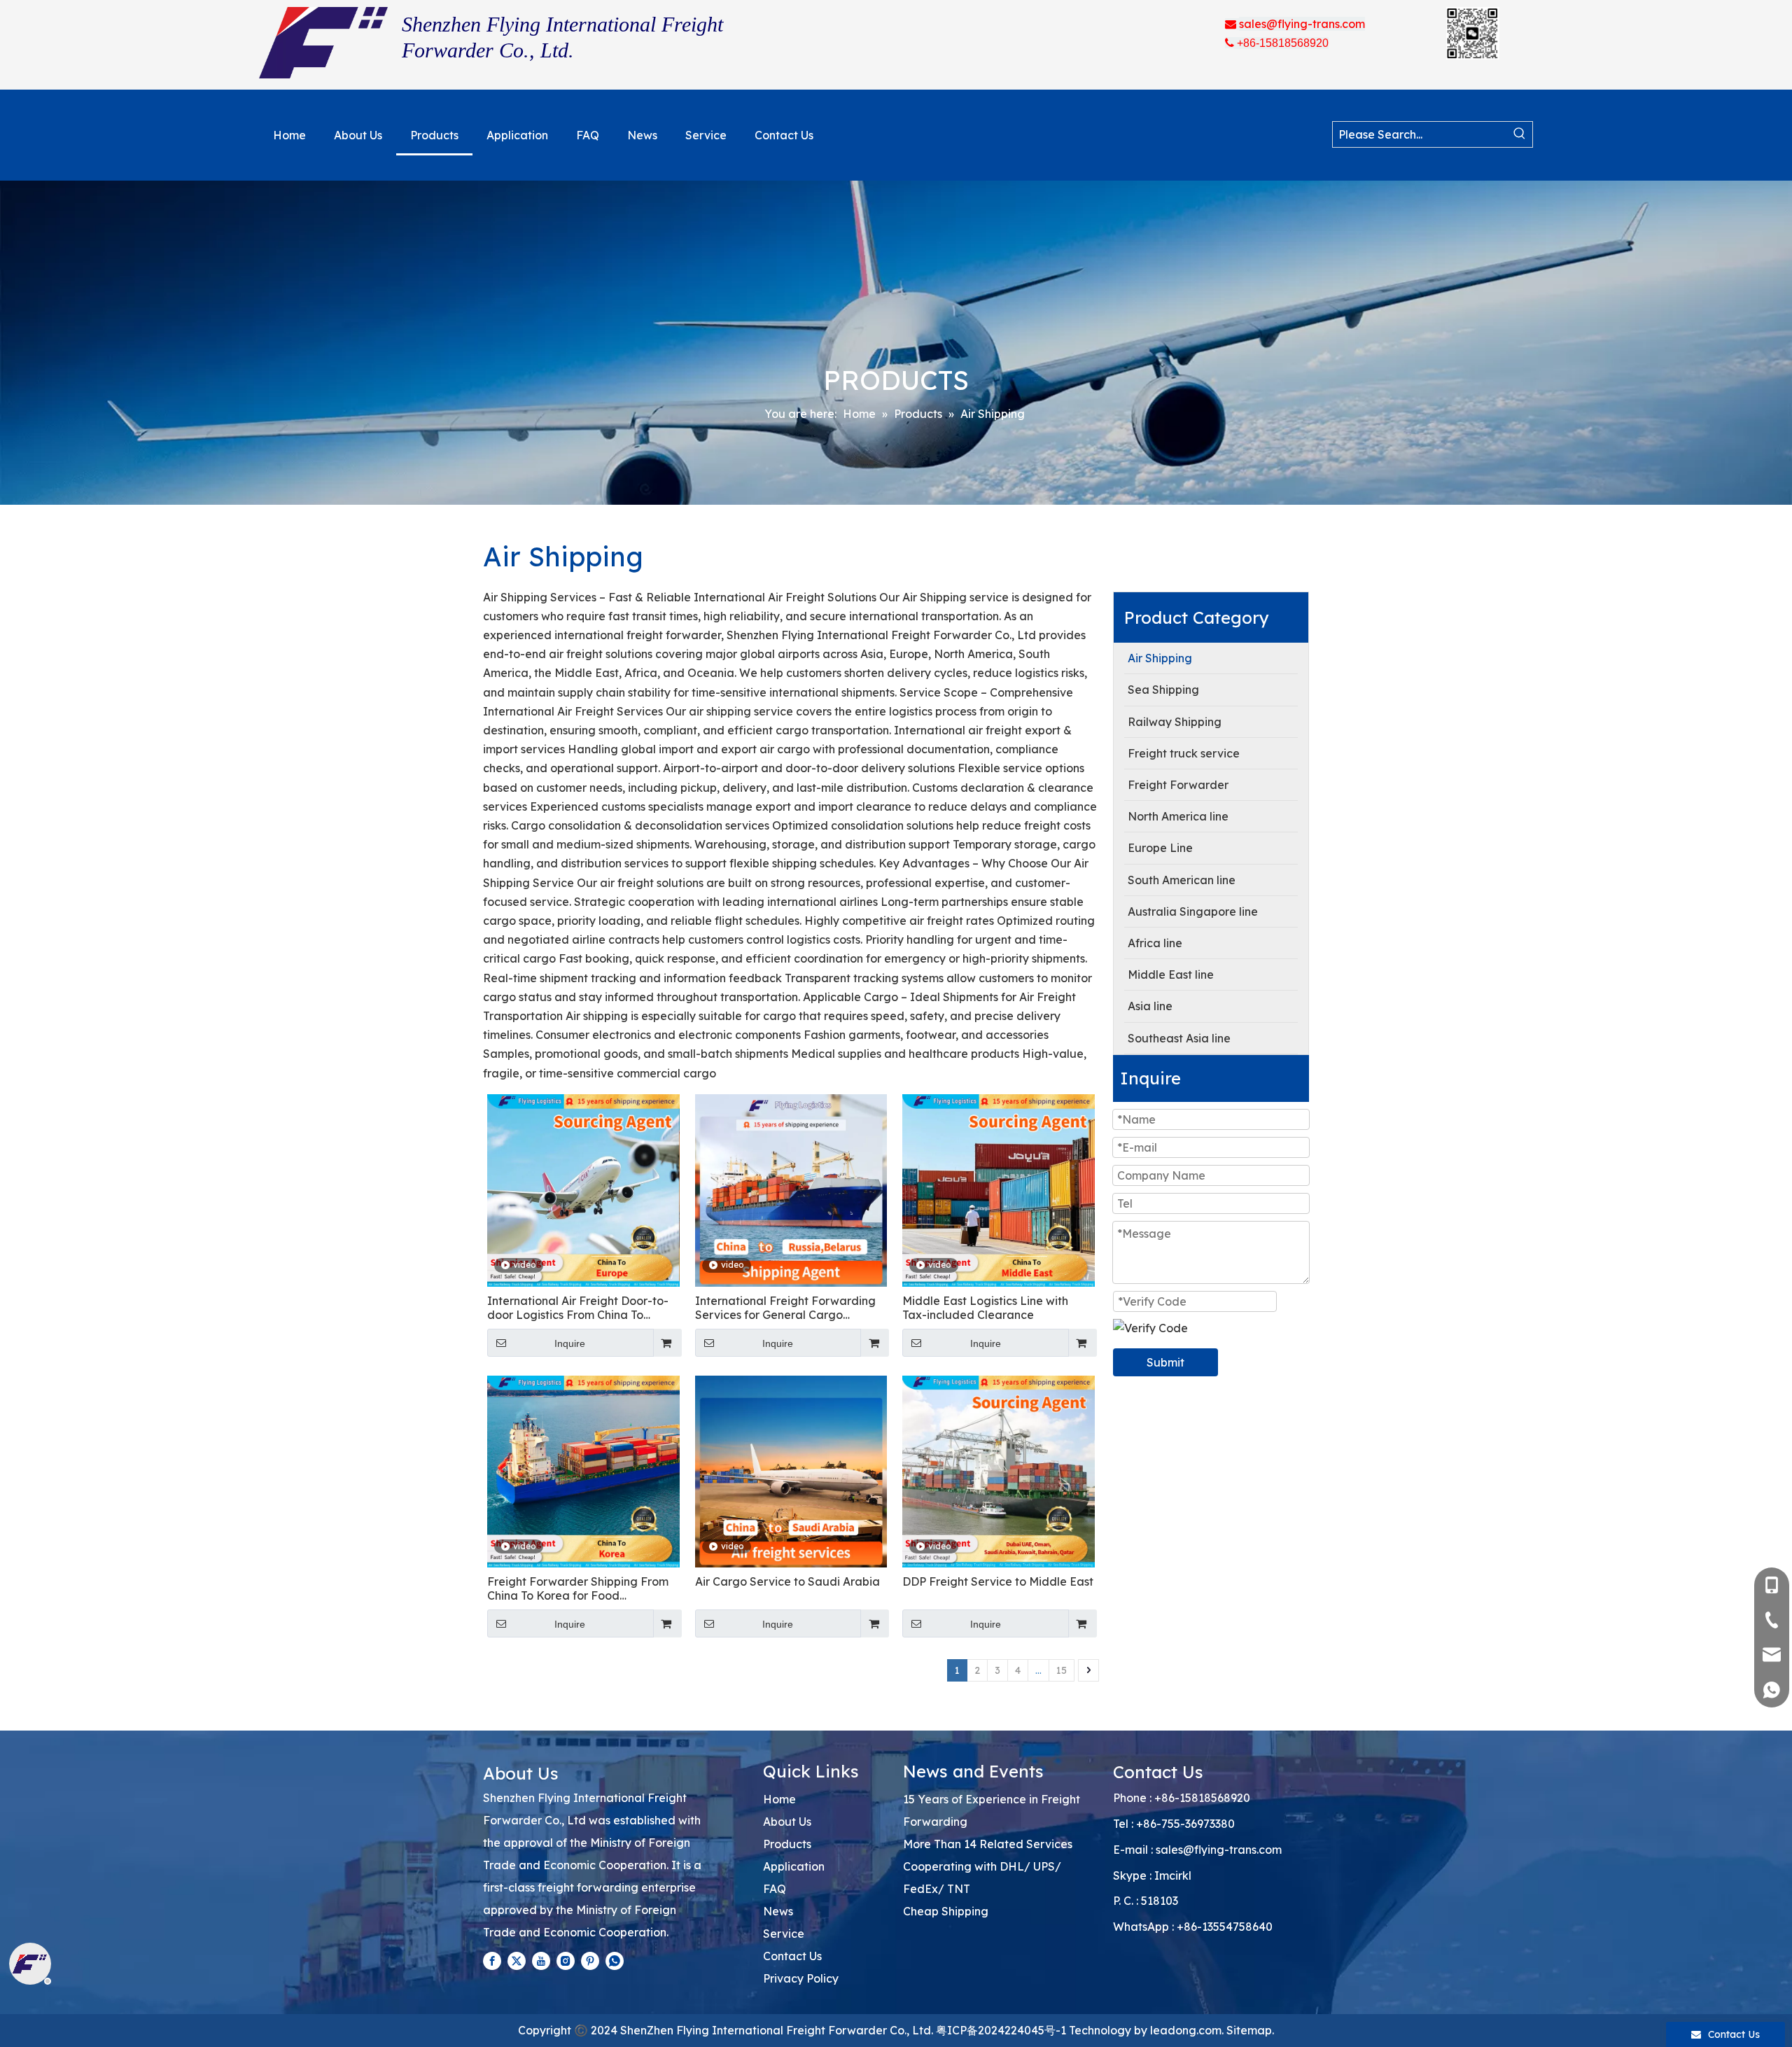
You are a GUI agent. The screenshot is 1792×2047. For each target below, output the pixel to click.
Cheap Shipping (946, 1911)
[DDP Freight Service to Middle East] (999, 1470)
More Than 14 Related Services (988, 1844)
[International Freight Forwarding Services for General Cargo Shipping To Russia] (791, 1189)
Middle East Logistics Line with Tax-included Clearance (985, 1308)
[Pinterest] (590, 1960)
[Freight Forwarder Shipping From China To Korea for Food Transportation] (583, 1470)
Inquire (570, 1343)
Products (787, 1844)
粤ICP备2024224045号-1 (1001, 2030)
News (778, 1911)
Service (784, 1934)
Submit (1165, 1362)
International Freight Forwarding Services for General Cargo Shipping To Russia (785, 1308)
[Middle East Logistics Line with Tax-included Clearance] (999, 1189)
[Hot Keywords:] (1520, 134)
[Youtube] (541, 1960)
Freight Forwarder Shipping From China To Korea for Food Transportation (578, 1588)
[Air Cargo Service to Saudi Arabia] (791, 1470)
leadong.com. (1187, 2030)
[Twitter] (517, 1960)
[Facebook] (492, 1960)
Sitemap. (1250, 2030)
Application (794, 1866)
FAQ (775, 1889)
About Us (787, 1822)
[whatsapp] (615, 1960)
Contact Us (792, 1956)
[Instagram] (566, 1960)
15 (1062, 1670)
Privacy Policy (801, 1978)
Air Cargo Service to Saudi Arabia (787, 1581)
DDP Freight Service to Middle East (998, 1581)
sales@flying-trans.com (1219, 1850)
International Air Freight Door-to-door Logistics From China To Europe (578, 1308)
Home (779, 1799)
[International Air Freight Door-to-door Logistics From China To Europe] (583, 1189)
